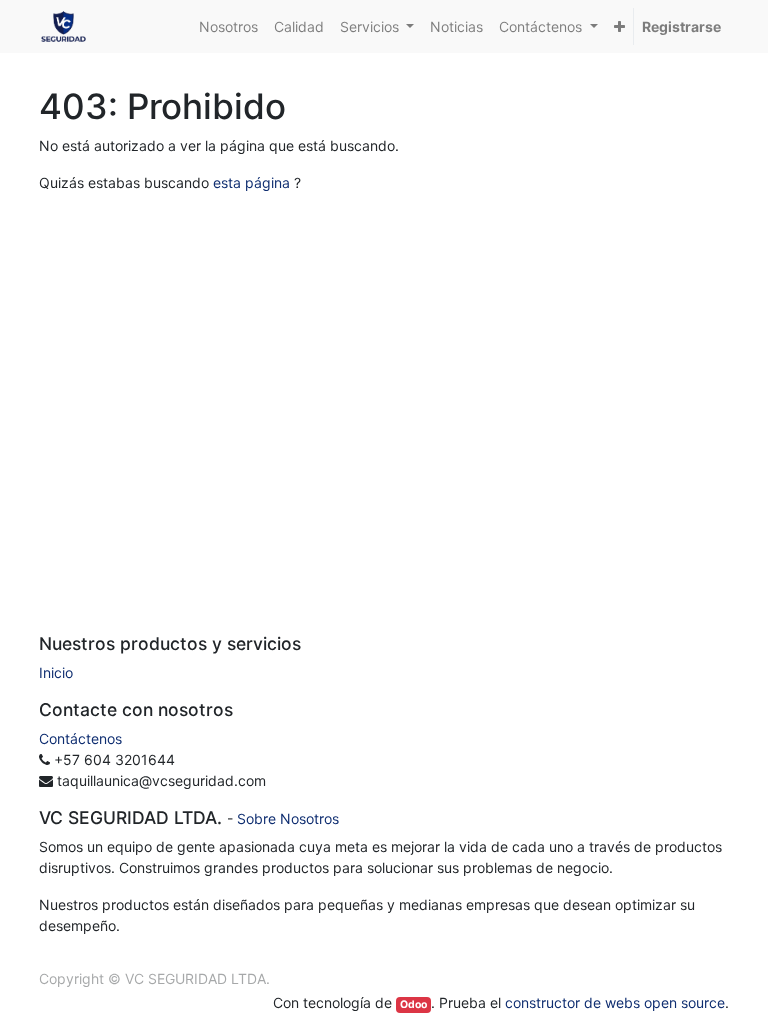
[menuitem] (228, 26)
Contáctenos (80, 738)
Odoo (413, 1004)
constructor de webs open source (615, 1002)
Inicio (56, 672)
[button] (619, 26)
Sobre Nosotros (288, 818)
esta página (251, 182)
